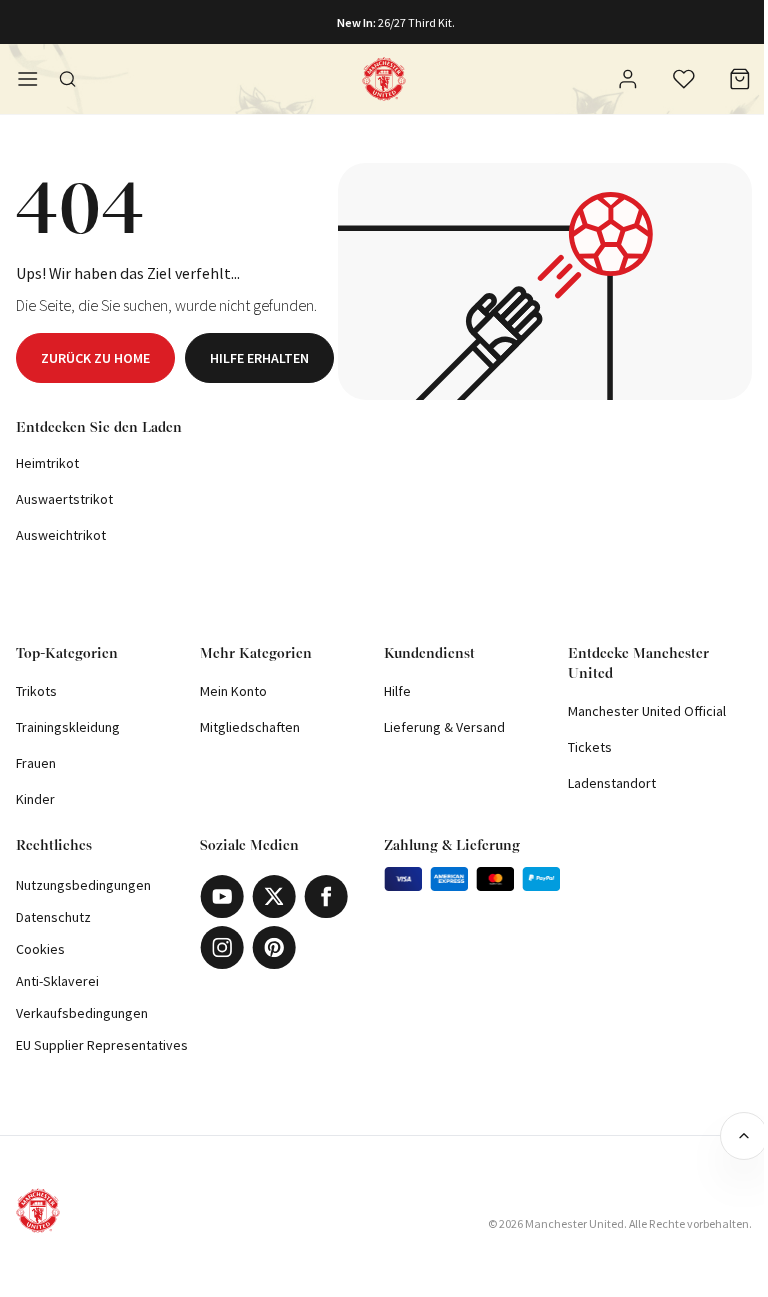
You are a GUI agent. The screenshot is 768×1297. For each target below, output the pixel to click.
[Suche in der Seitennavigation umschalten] (68, 79)
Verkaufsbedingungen (82, 1013)
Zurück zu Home (95, 358)
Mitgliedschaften (250, 727)
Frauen (36, 763)
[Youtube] (222, 896)
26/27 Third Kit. (416, 22)
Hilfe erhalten (259, 358)
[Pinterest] (274, 947)
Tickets (590, 747)
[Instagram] (222, 947)
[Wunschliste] (684, 79)
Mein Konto (233, 691)
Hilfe (397, 691)
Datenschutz (53, 917)
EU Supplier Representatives (102, 1045)
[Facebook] (326, 896)
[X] (274, 896)
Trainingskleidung (68, 727)
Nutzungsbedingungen (83, 885)
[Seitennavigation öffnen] (28, 79)
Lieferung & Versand (444, 727)
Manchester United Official (647, 711)
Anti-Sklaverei (57, 981)
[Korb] (740, 79)
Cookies (40, 949)
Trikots (36, 691)
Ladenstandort (612, 783)
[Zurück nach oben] (744, 1136)
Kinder (35, 799)
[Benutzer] (628, 82)
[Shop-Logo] (384, 79)
